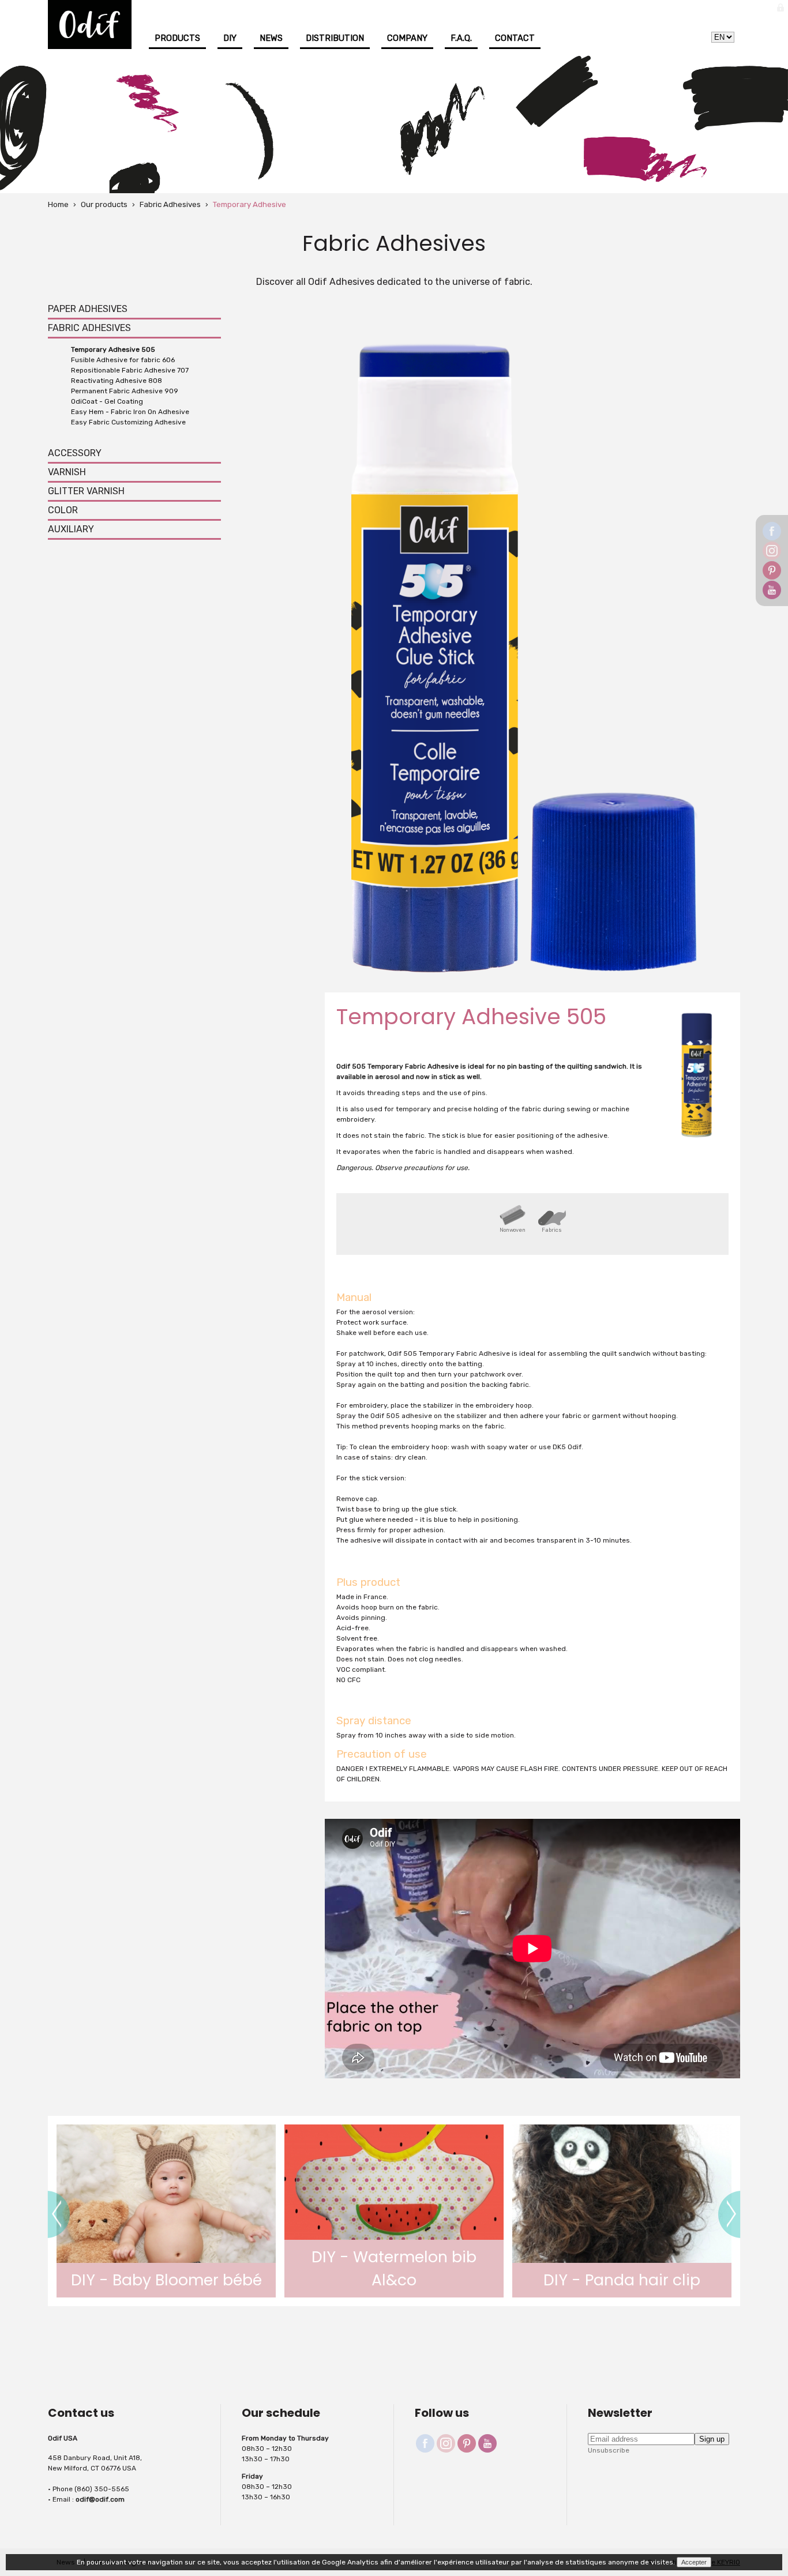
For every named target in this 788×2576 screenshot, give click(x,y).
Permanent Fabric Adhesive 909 (125, 391)
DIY (230, 38)
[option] (532, 1950)
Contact (515, 38)
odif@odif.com (100, 2499)
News (271, 38)
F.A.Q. (461, 38)
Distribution (335, 38)
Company (407, 38)
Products (177, 38)
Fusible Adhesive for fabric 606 (123, 360)
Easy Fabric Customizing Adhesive (128, 422)
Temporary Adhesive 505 (113, 349)
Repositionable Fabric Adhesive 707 (130, 370)
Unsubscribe (609, 2450)
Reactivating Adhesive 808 (117, 381)
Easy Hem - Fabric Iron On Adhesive (130, 412)
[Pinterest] (772, 570)
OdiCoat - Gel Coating (107, 401)
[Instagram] (772, 551)
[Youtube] (772, 590)
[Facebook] (772, 531)
